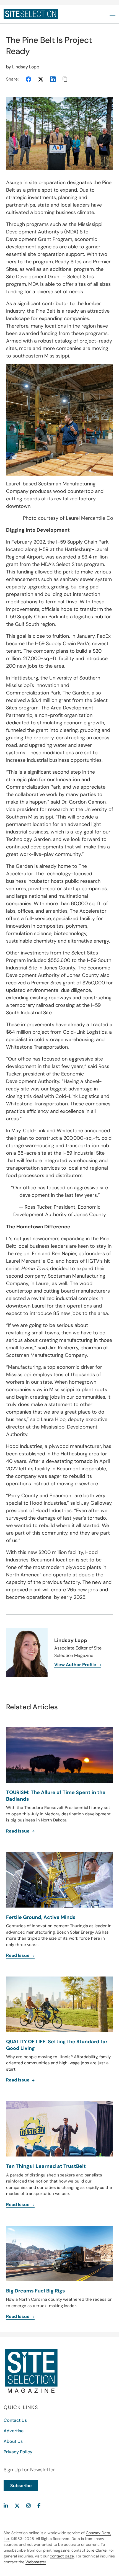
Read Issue (18, 2205)
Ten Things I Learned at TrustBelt (46, 2166)
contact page (62, 2556)
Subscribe (21, 2486)
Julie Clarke (96, 2550)
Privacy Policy (18, 2452)
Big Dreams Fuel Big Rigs (36, 2291)
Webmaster (36, 2562)
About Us (13, 2441)
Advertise (14, 2431)
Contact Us (15, 2420)
